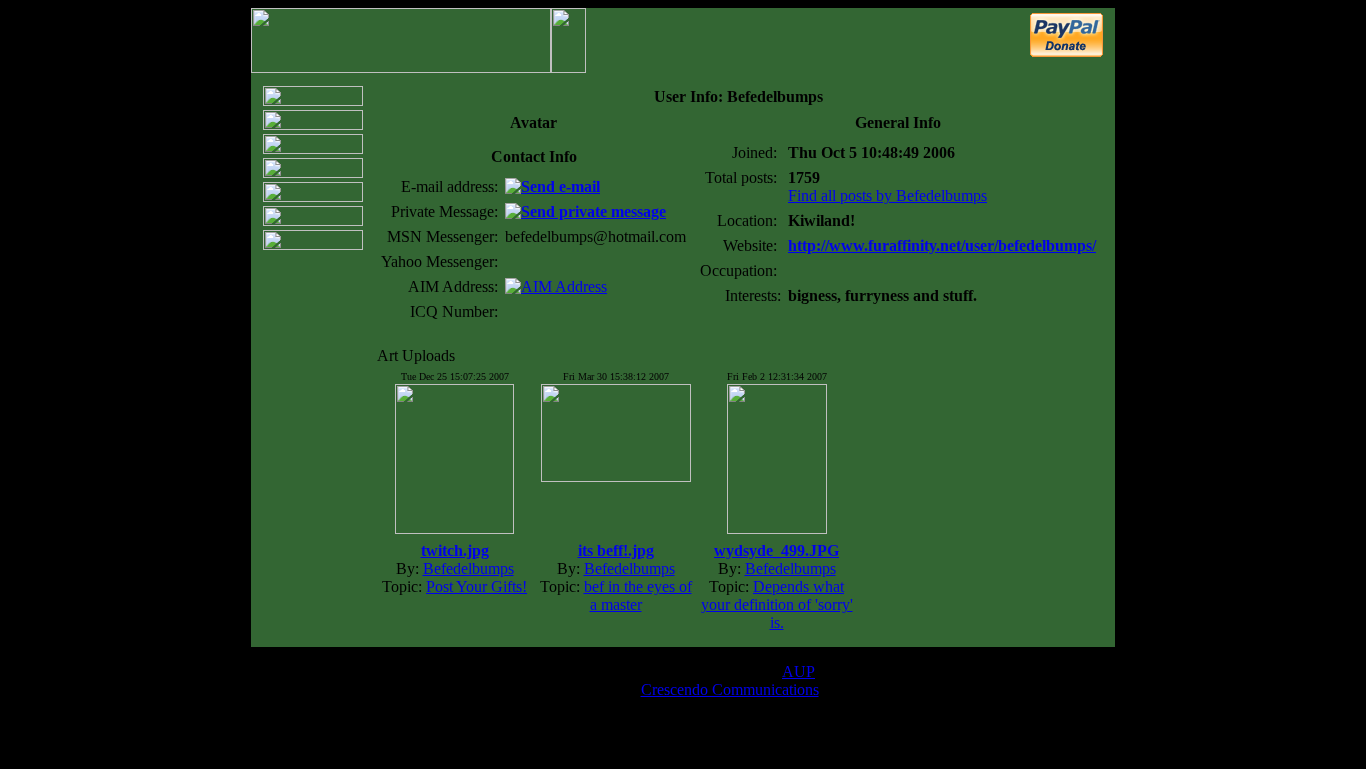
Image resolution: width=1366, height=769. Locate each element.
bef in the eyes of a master (638, 595)
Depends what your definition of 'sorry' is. (777, 604)
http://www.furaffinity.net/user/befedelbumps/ (942, 245)
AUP (798, 671)
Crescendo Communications (730, 689)
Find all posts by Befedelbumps (887, 195)
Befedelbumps (468, 568)
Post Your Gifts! (476, 586)
